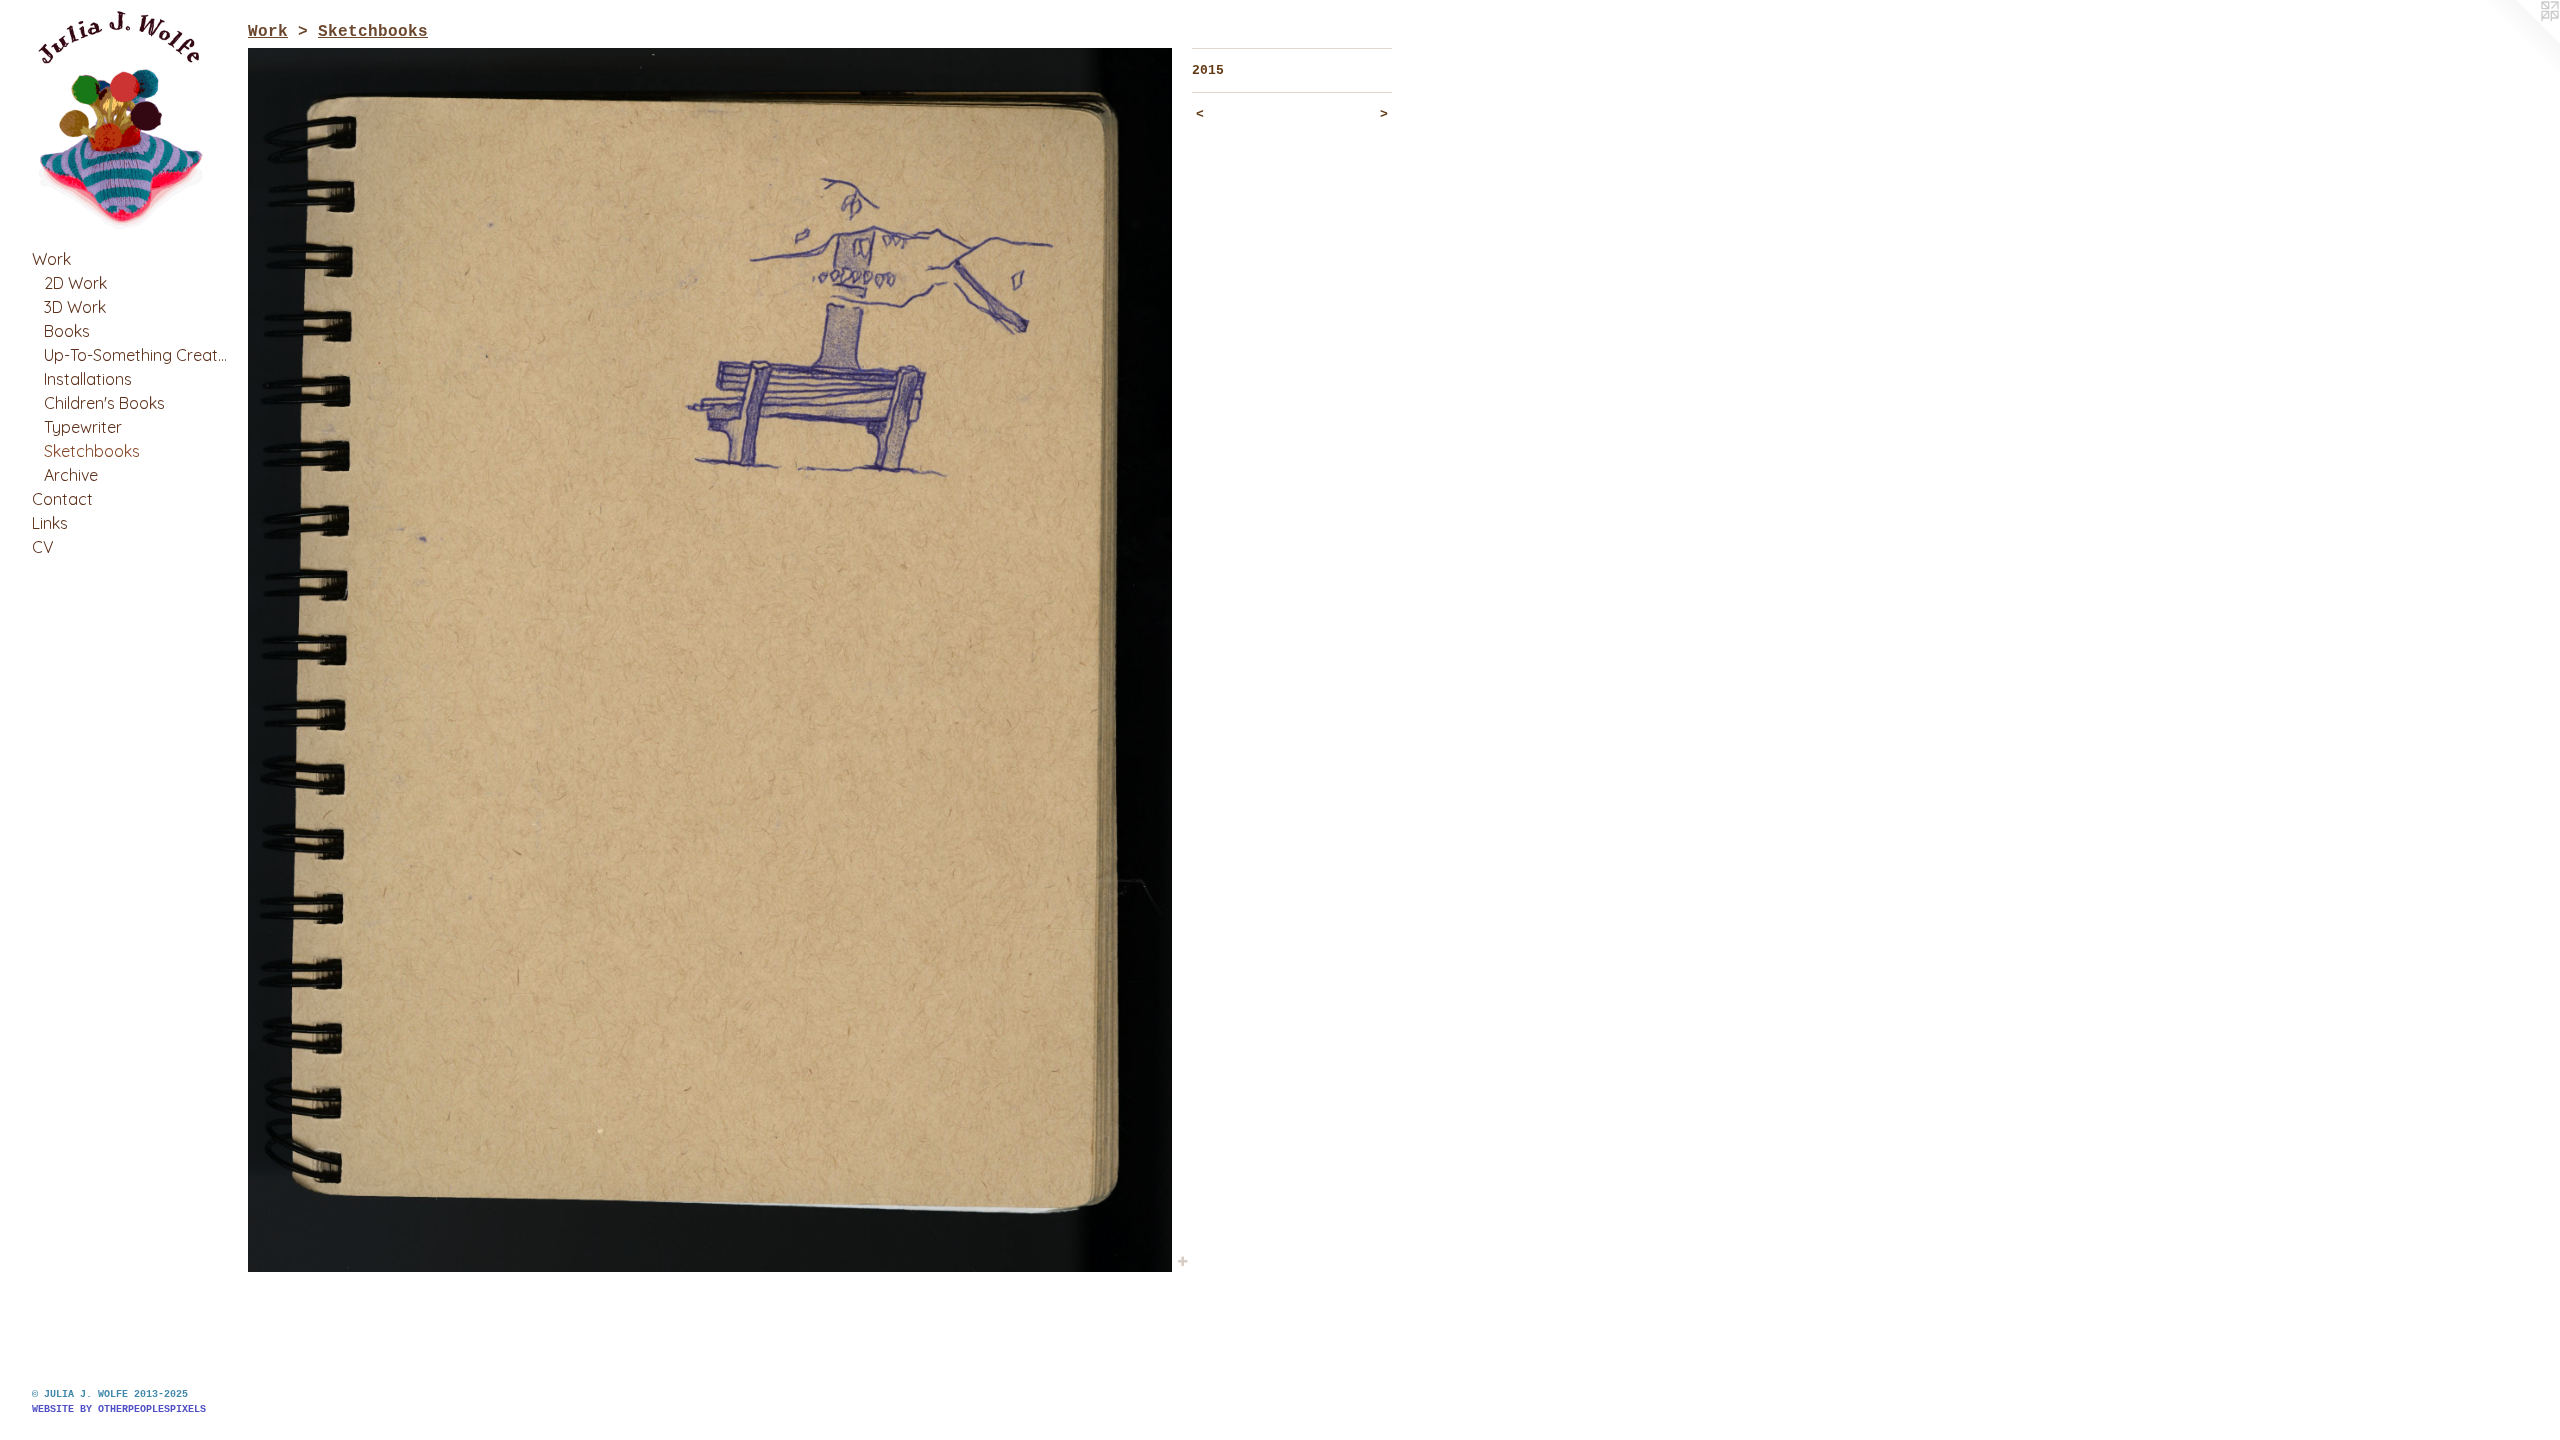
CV (43, 547)
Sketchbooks (92, 451)
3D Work (75, 307)
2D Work (75, 283)
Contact (62, 499)
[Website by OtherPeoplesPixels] (2520, 40)
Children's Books (104, 403)
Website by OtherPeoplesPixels (119, 1409)
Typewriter (83, 427)
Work (51, 259)
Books (67, 331)
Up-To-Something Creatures (138, 355)
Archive (71, 475)
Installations (88, 379)
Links (50, 523)
